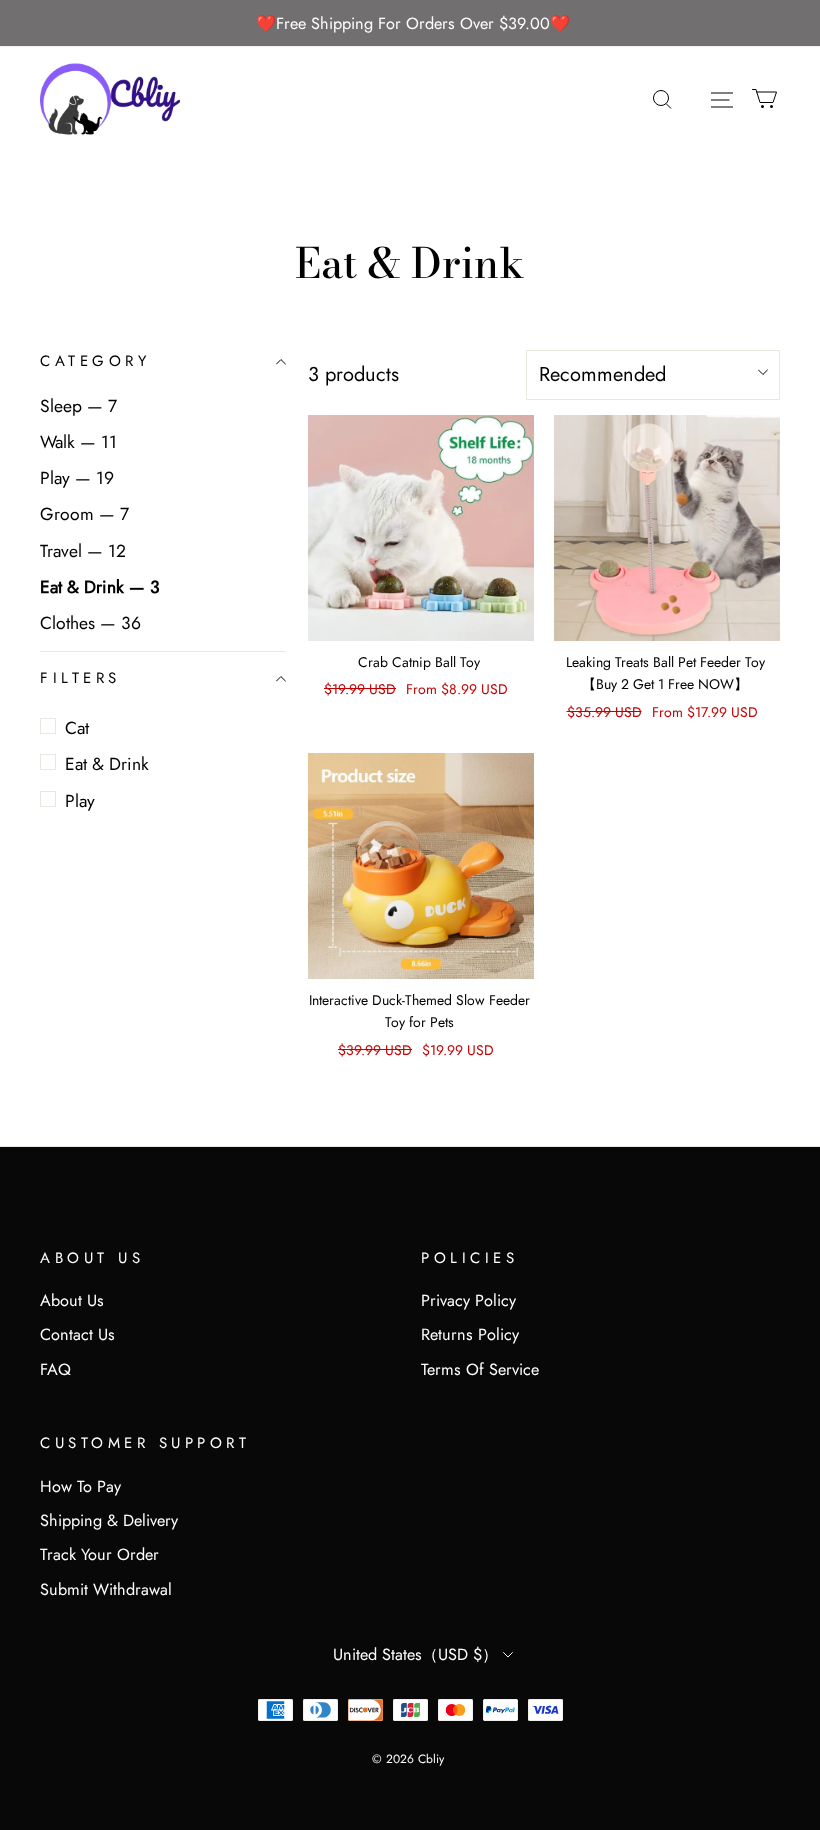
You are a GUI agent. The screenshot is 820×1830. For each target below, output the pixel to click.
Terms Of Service (480, 1369)
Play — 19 (77, 478)
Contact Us (77, 1334)
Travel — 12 (83, 551)
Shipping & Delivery (109, 1520)
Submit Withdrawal (106, 1589)
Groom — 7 (84, 514)
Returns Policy (470, 1334)
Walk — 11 (78, 442)
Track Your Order (99, 1554)
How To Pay (80, 1486)
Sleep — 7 (78, 406)
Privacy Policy (468, 1300)
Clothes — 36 (90, 623)
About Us (72, 1300)
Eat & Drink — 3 (100, 587)
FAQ (55, 1369)
